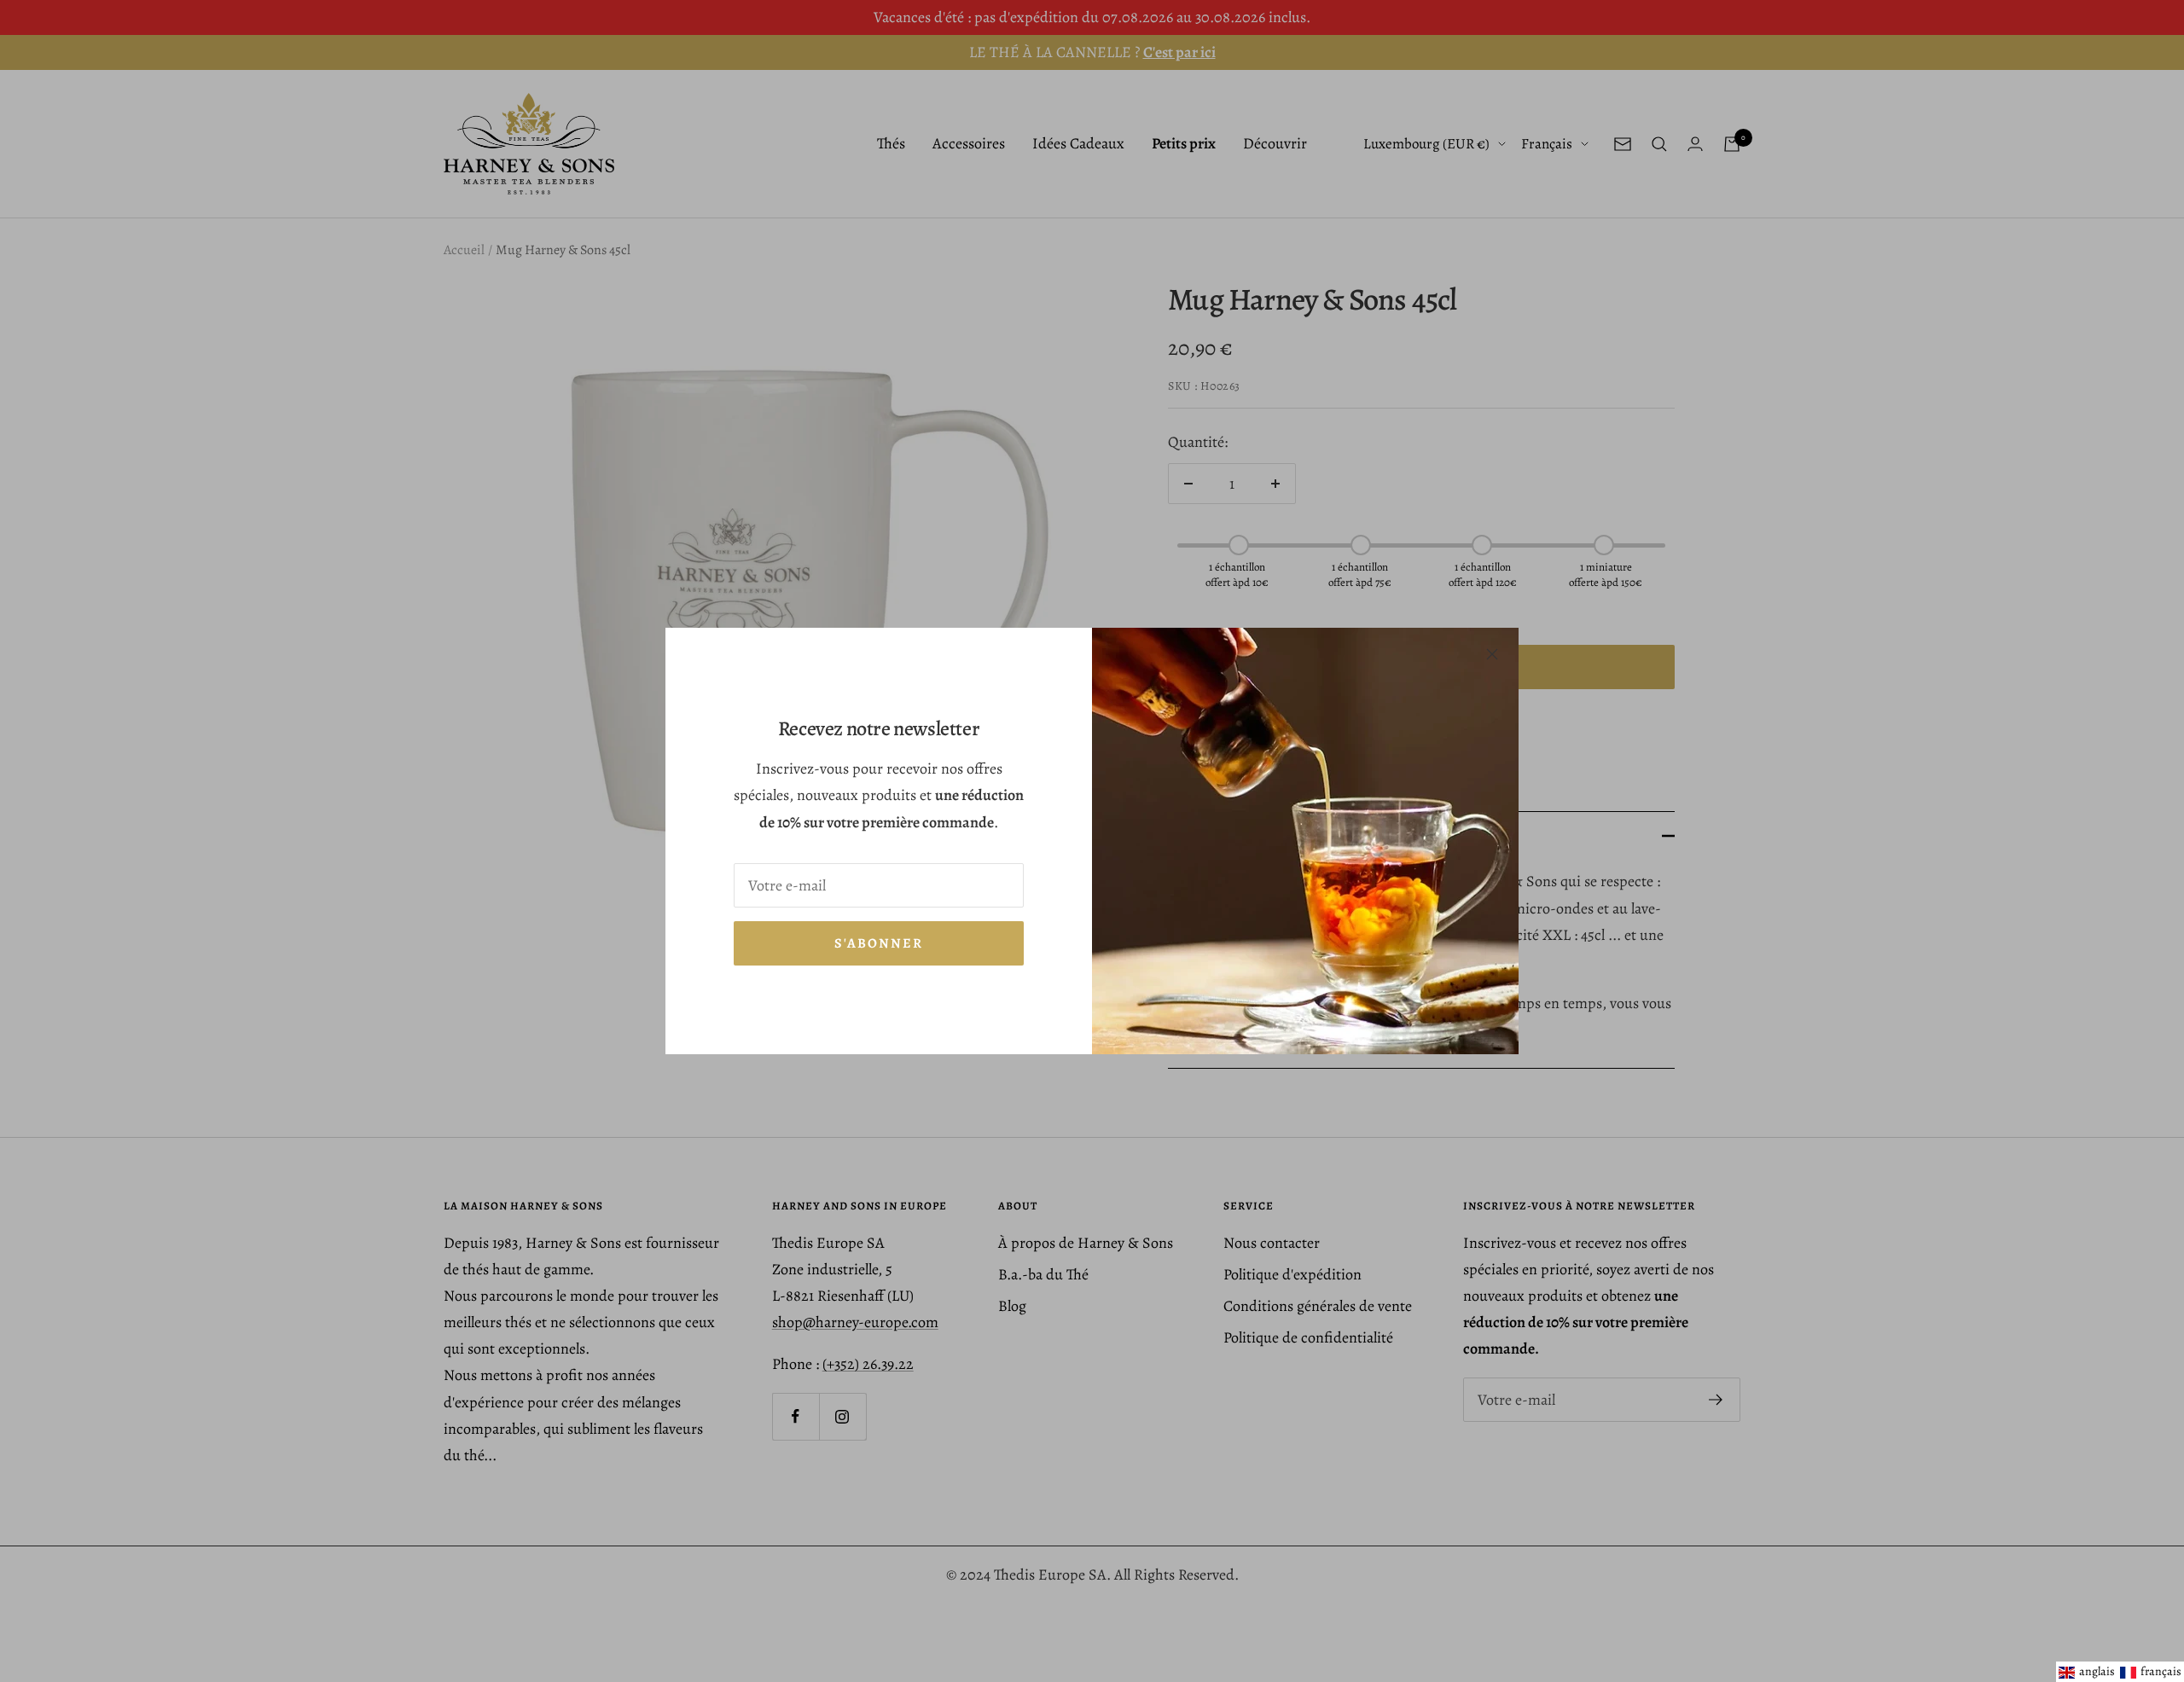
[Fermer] (1492, 654)
